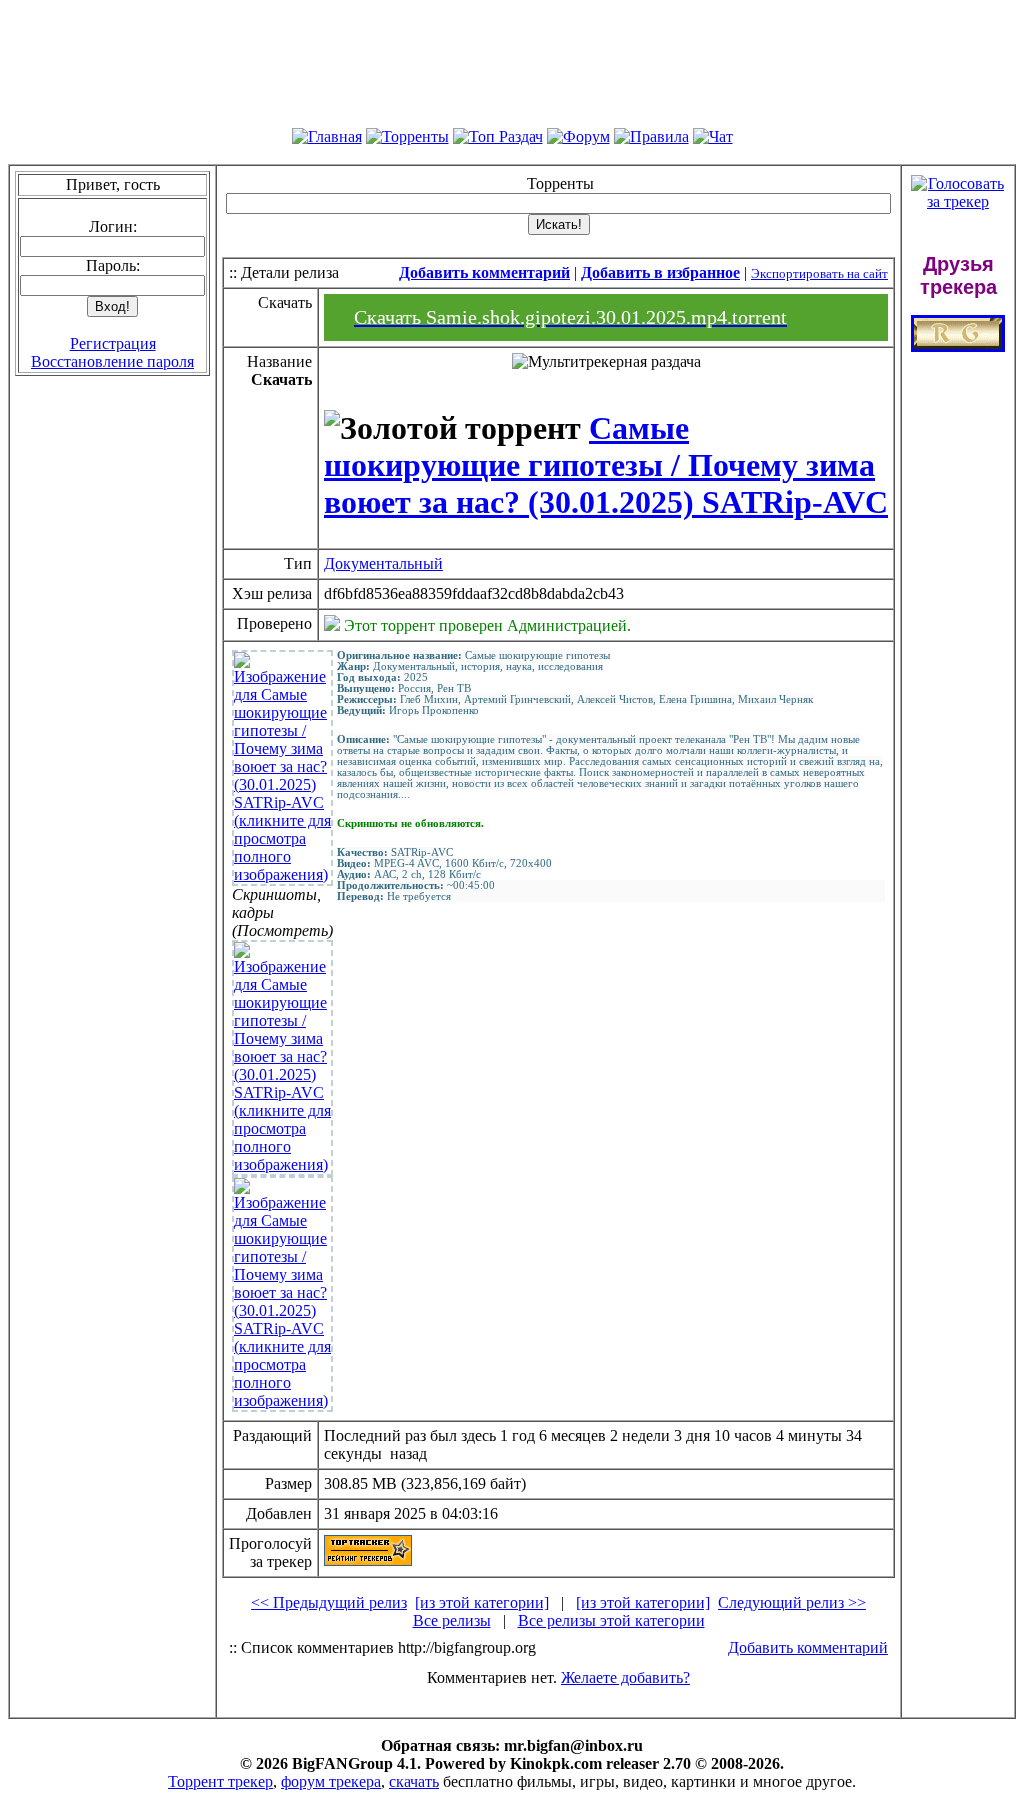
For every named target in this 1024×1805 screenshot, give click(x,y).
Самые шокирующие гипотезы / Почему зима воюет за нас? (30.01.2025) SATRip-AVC (606, 465)
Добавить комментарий (808, 1647)
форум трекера (331, 1781)
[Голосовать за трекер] (958, 201)
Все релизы (452, 1620)
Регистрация (113, 343)
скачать (414, 1781)
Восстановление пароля (112, 361)
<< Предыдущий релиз (329, 1602)
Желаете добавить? (625, 1677)
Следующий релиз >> (792, 1602)
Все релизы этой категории (611, 1620)
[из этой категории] (482, 1602)
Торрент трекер (220, 1781)
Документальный (383, 563)
